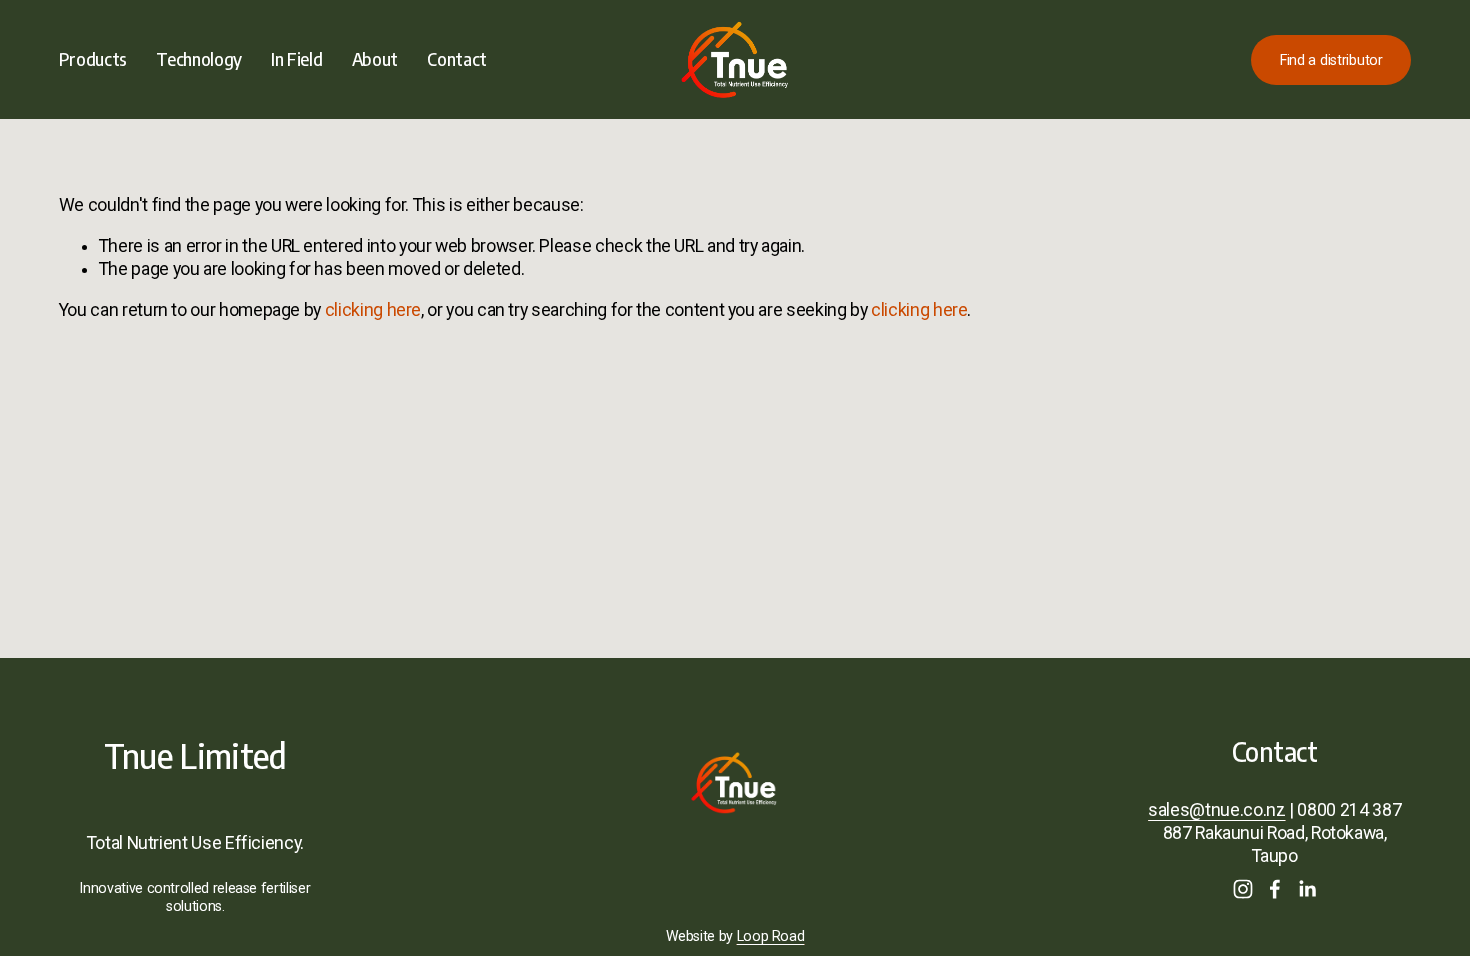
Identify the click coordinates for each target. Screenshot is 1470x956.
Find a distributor (1331, 60)
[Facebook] (1275, 889)
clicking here (373, 310)
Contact (457, 59)
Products (93, 59)
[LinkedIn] (1307, 889)
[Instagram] (1243, 889)
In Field (296, 59)
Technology (198, 59)
